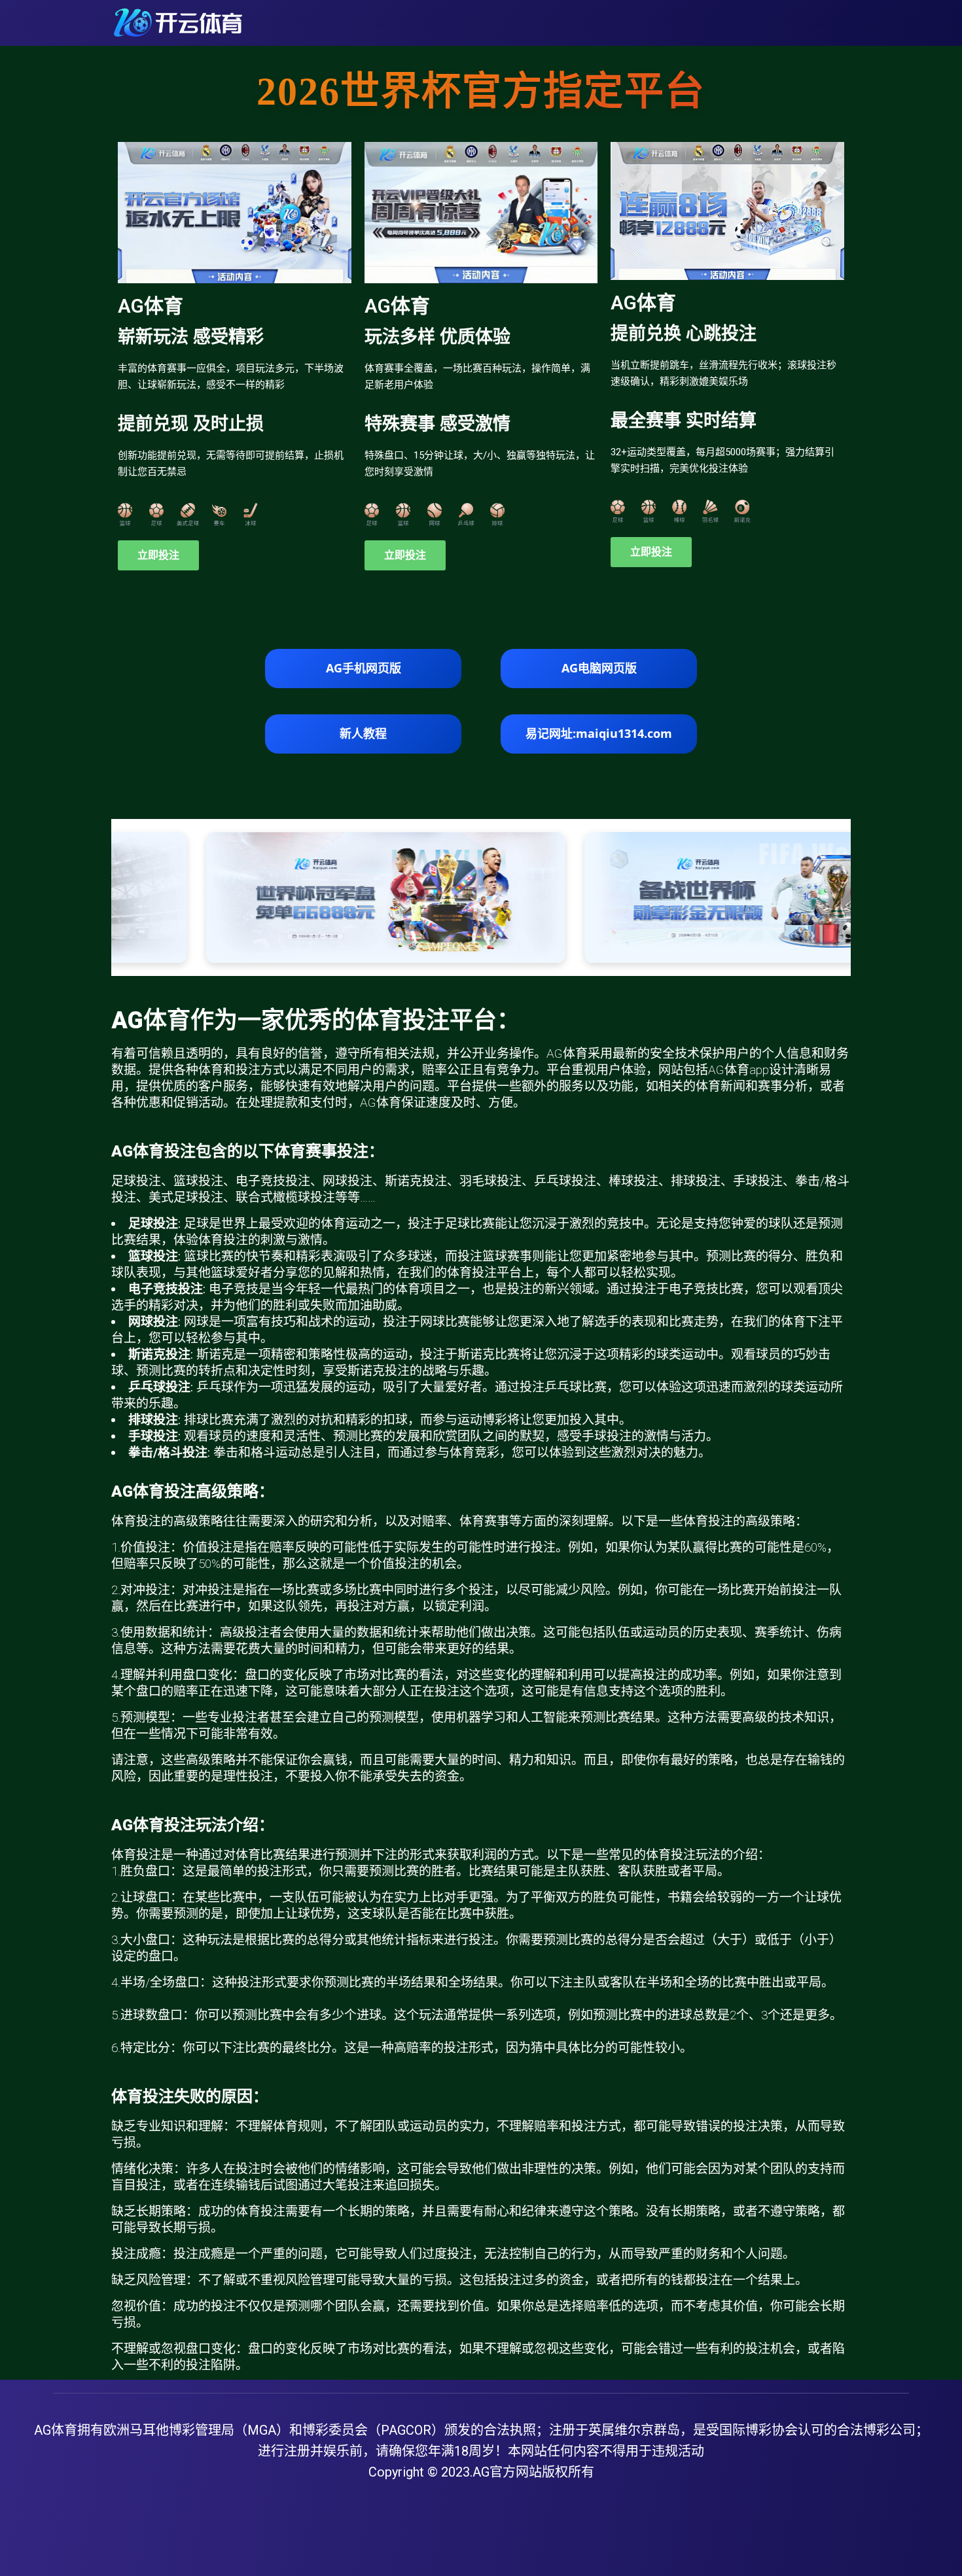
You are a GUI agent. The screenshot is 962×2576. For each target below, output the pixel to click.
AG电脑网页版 (599, 668)
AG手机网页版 (364, 668)
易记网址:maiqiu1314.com (599, 733)
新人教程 (363, 733)
